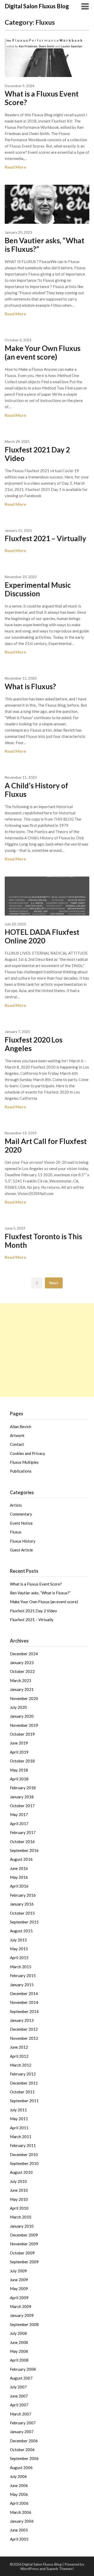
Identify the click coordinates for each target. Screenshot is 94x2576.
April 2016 (19, 1886)
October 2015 (22, 1913)
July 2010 (18, 2181)
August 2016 (21, 1859)
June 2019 (19, 1743)
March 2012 (21, 2065)
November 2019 (24, 1725)
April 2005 (19, 2539)
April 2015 (19, 1958)
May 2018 (19, 1770)
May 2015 (19, 1949)
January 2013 (22, 2020)
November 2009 (24, 2244)
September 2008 (24, 2324)
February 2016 (23, 1895)
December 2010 (24, 2155)
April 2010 (19, 2208)
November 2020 (24, 1698)
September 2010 (24, 2163)
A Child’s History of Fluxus (36, 790)
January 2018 (22, 1797)
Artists (16, 1505)
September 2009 (24, 2262)
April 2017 (19, 1824)
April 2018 (19, 1779)
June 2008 (19, 2342)
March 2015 (21, 1967)
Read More (15, 167)
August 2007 (21, 2378)
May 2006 (19, 2494)
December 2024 (24, 1654)
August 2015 (21, 1931)
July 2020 (18, 1707)
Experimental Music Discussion (38, 589)
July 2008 (18, 2333)
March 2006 (21, 2512)
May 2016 (19, 1877)
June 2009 (19, 2280)
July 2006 (18, 2476)
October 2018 (22, 1761)
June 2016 (19, 1868)
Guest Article (21, 1550)
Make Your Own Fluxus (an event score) (43, 352)
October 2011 (22, 2092)
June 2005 (19, 2530)
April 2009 (19, 2298)
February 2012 (23, 2074)
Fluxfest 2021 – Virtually (45, 538)
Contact (17, 1444)
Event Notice (21, 1523)
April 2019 (19, 1752)
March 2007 (21, 2414)
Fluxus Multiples (24, 1462)
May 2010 (19, 2199)
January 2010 (22, 2226)
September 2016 (24, 1850)
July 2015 (18, 1940)
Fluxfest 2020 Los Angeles (34, 1044)
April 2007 (19, 2405)
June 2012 (19, 2047)
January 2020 (22, 1716)
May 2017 (19, 1814)
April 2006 (19, 2503)
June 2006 (19, 2485)
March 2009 (21, 2306)
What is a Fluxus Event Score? (42, 98)
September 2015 (24, 1922)
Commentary (21, 1514)
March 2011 (21, 2137)
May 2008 (19, 2351)
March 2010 (21, 2217)
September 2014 (24, 2011)
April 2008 (19, 2360)
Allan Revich (21, 1427)
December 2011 (24, 2083)
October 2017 (22, 1806)
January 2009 (22, 2315)
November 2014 (24, 2002)
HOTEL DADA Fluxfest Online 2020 (42, 936)
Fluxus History (23, 1541)
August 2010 (21, 2172)
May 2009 (19, 2289)
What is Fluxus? (30, 686)
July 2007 (18, 2387)
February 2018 (23, 1788)
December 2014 (24, 1993)
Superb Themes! (60, 2569)
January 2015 (22, 1985)
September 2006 (24, 2458)
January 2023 (22, 1663)
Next (54, 1283)
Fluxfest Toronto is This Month (43, 1241)
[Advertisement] (47, 1350)
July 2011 (18, 2110)
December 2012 (24, 2029)
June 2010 (19, 2190)
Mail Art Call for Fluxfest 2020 (46, 1145)
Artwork (17, 1435)
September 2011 (24, 2101)
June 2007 (19, 2396)
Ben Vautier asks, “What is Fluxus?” (45, 245)
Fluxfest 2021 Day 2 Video (37, 454)
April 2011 (19, 2128)
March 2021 (21, 1680)
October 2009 (22, 2253)
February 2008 (23, 2369)
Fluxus (16, 1532)
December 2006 (24, 2441)
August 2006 (21, 2468)
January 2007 (22, 2432)
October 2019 (22, 1734)
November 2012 (24, 2038)
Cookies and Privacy (28, 1453)
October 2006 (22, 2450)
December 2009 (24, 2235)
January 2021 (22, 1689)
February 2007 (23, 2423)
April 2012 (19, 2056)
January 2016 (22, 1904)
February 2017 (23, 1832)
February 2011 (23, 2145)
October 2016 (22, 1842)
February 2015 (23, 1976)
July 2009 (18, 2271)
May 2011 (19, 2119)
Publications (21, 1471)
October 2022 (22, 1671)
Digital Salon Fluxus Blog (37, 6)
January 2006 (22, 2521)
